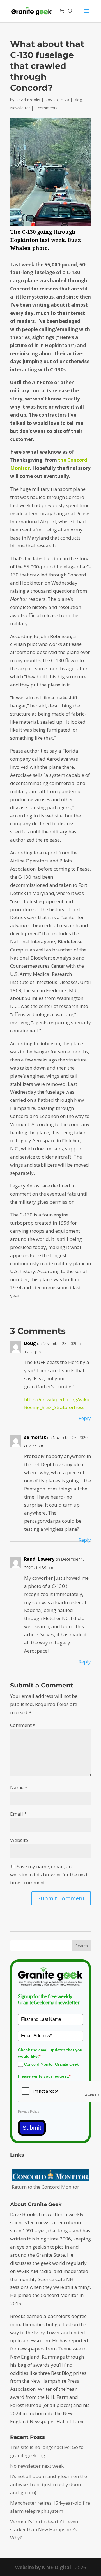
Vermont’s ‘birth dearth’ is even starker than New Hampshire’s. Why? (44, 2530)
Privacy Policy (29, 2111)
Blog (78, 100)
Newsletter (20, 108)
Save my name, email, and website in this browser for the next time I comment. (49, 1875)
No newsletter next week (37, 2466)
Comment (23, 1725)
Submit (32, 2128)
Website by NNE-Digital (43, 2567)
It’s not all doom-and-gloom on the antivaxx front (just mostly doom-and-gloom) (49, 2484)
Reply (85, 1418)
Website (19, 1840)
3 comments (46, 108)
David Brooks (28, 100)
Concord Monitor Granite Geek (51, 2064)
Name (19, 1788)
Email (18, 1814)
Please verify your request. (44, 2076)
